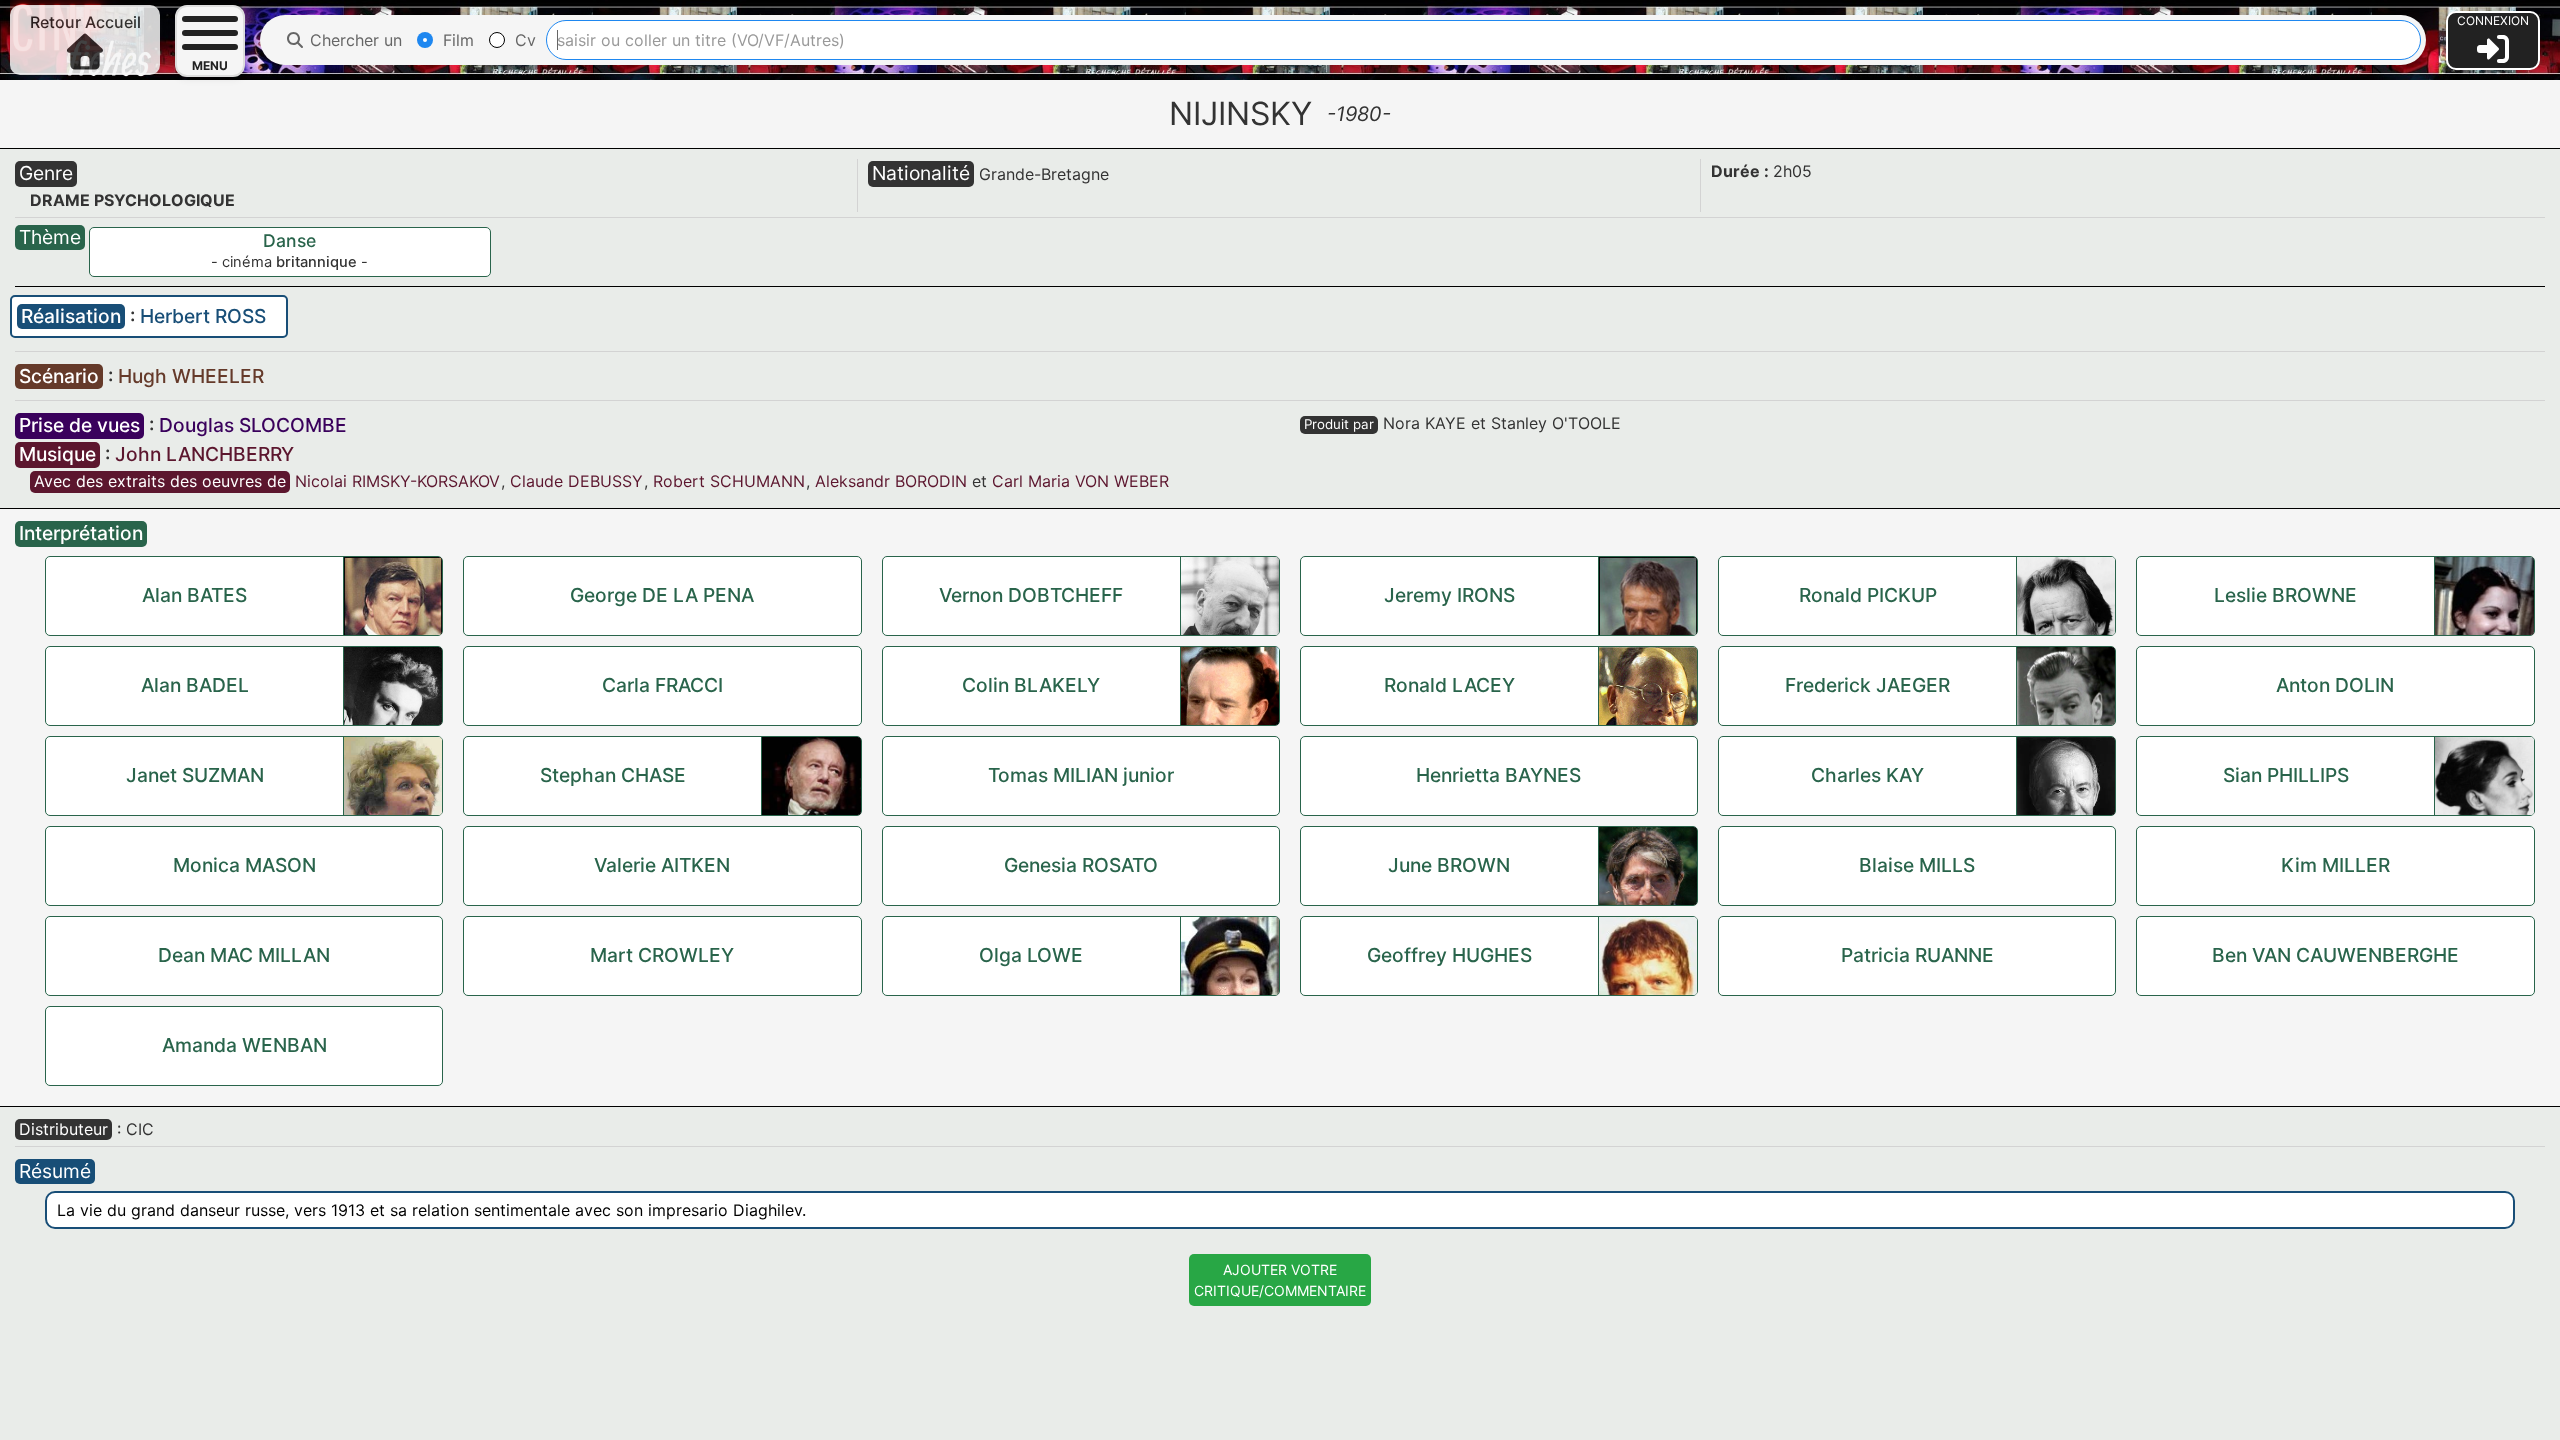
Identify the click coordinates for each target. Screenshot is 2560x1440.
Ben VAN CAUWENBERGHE (2335, 955)
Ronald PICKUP (1868, 595)
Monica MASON (244, 865)
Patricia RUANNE (1917, 955)
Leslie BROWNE (2285, 595)
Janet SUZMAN (195, 775)
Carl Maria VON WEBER (1080, 481)
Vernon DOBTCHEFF (1031, 595)
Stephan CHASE (613, 775)
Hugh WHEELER (191, 376)
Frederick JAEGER (1867, 685)
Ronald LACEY (1449, 685)
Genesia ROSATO (1081, 865)
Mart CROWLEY (662, 955)
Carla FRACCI (662, 685)
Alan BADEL (195, 685)
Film (456, 40)
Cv (523, 40)
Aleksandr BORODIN (891, 481)
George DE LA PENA (662, 595)
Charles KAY (1867, 775)
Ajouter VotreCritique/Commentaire (1280, 1280)
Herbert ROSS (203, 316)
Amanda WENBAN (244, 1045)
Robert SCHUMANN (729, 481)
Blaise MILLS (1917, 865)
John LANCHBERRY (204, 454)
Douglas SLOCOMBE (253, 425)
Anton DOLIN (2335, 685)
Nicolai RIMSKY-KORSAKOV (397, 481)
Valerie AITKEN (662, 865)
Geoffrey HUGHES (1449, 955)
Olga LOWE (1031, 955)
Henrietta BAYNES (1498, 775)
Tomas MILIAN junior (1081, 775)
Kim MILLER (2335, 865)
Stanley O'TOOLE (1556, 423)
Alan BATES (194, 595)
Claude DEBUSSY (576, 481)
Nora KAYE (1424, 423)
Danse (289, 240)
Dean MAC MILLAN (244, 955)
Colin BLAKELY (1031, 685)
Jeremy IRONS (1449, 595)
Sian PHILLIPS (2286, 775)
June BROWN (1449, 865)
